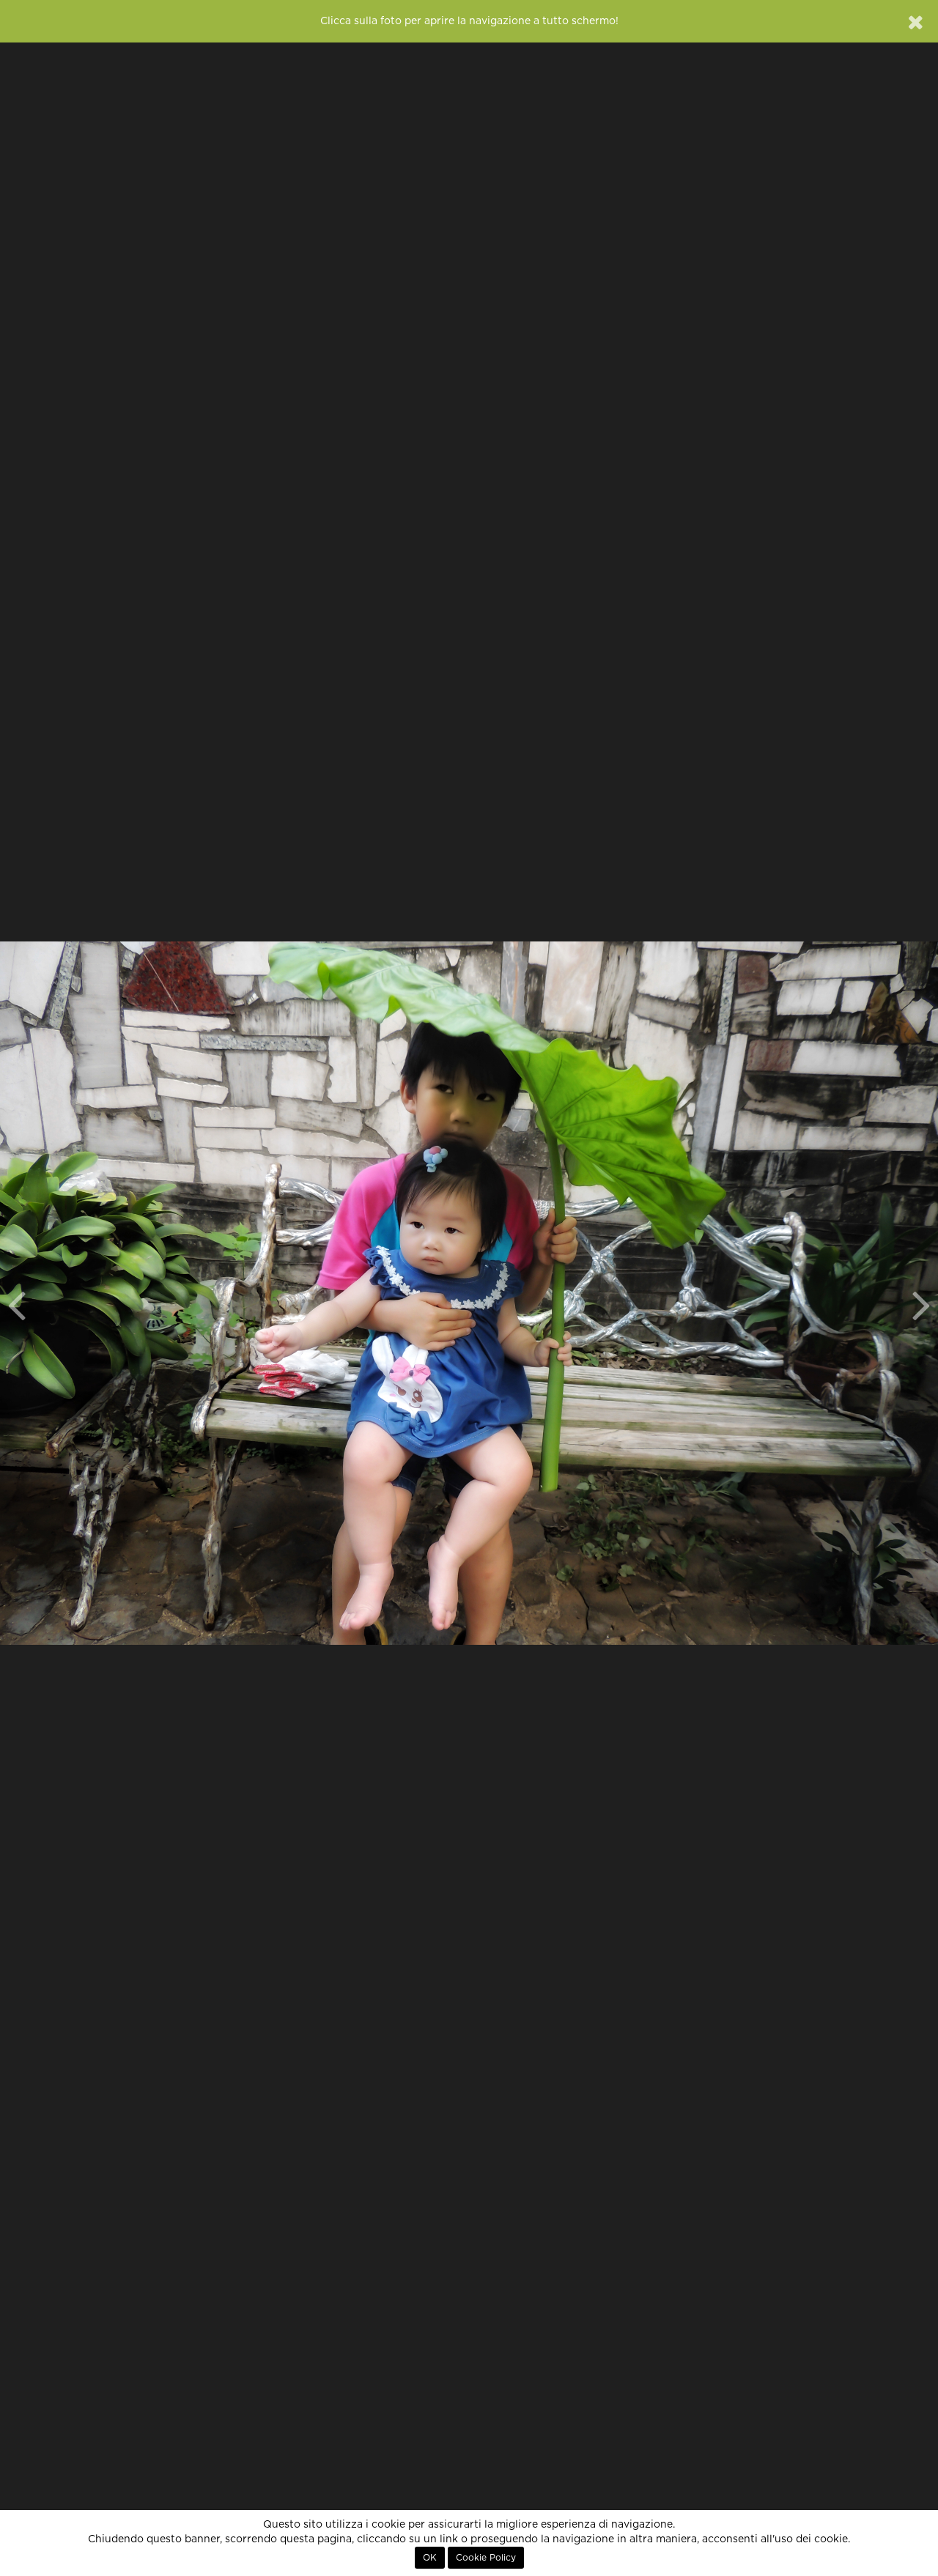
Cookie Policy (486, 2558)
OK (430, 2558)
